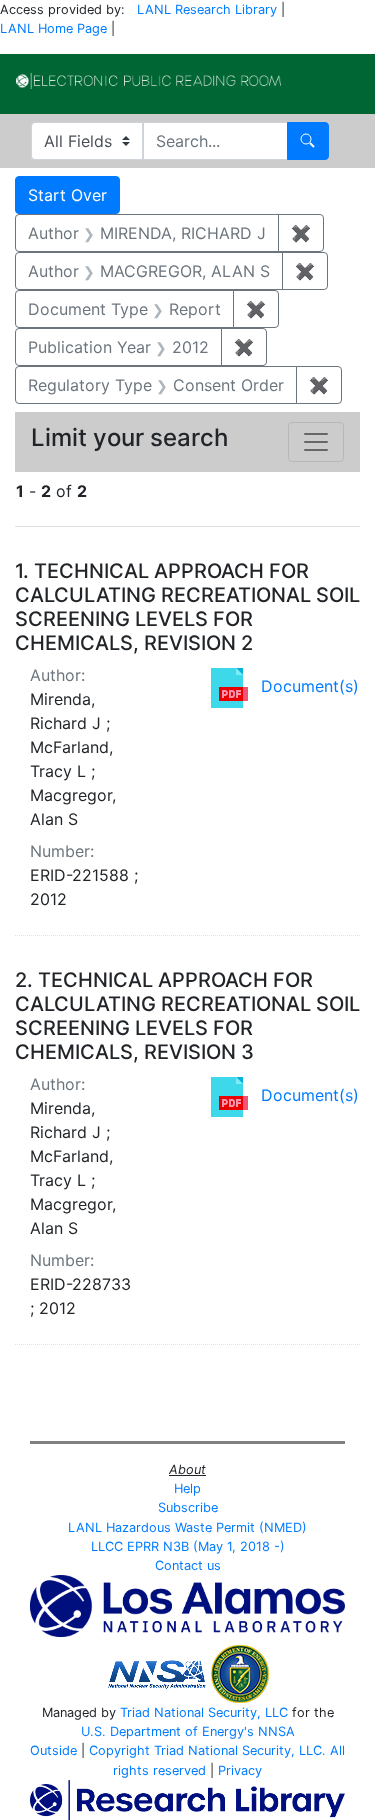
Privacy (240, 1770)
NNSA (276, 1731)
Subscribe (188, 1507)
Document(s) (310, 686)
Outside (53, 1750)
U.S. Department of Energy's (167, 1731)
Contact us (188, 1565)
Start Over (67, 195)
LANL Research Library (207, 9)
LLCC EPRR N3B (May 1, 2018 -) (188, 1546)
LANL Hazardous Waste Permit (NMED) (187, 1527)
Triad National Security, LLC (204, 1712)
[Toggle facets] (316, 442)
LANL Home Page (53, 28)
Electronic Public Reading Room (148, 81)
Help (187, 1488)
